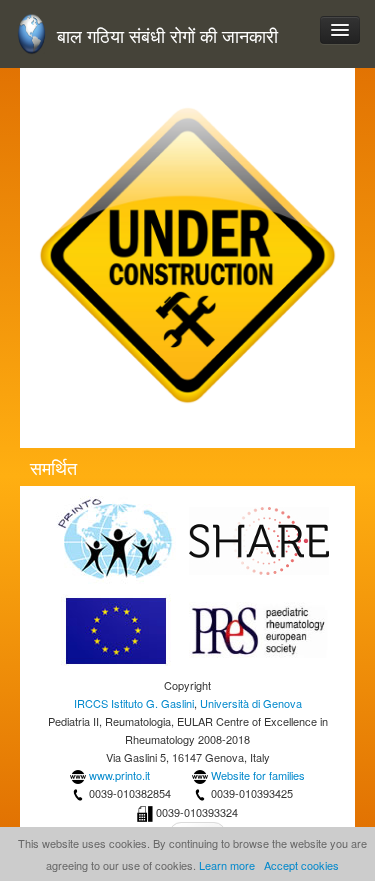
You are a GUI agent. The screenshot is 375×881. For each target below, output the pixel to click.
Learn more (227, 865)
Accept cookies (301, 865)
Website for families (258, 775)
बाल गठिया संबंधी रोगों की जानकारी (167, 35)
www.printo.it (119, 775)
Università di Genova (251, 703)
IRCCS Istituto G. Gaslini (134, 703)
